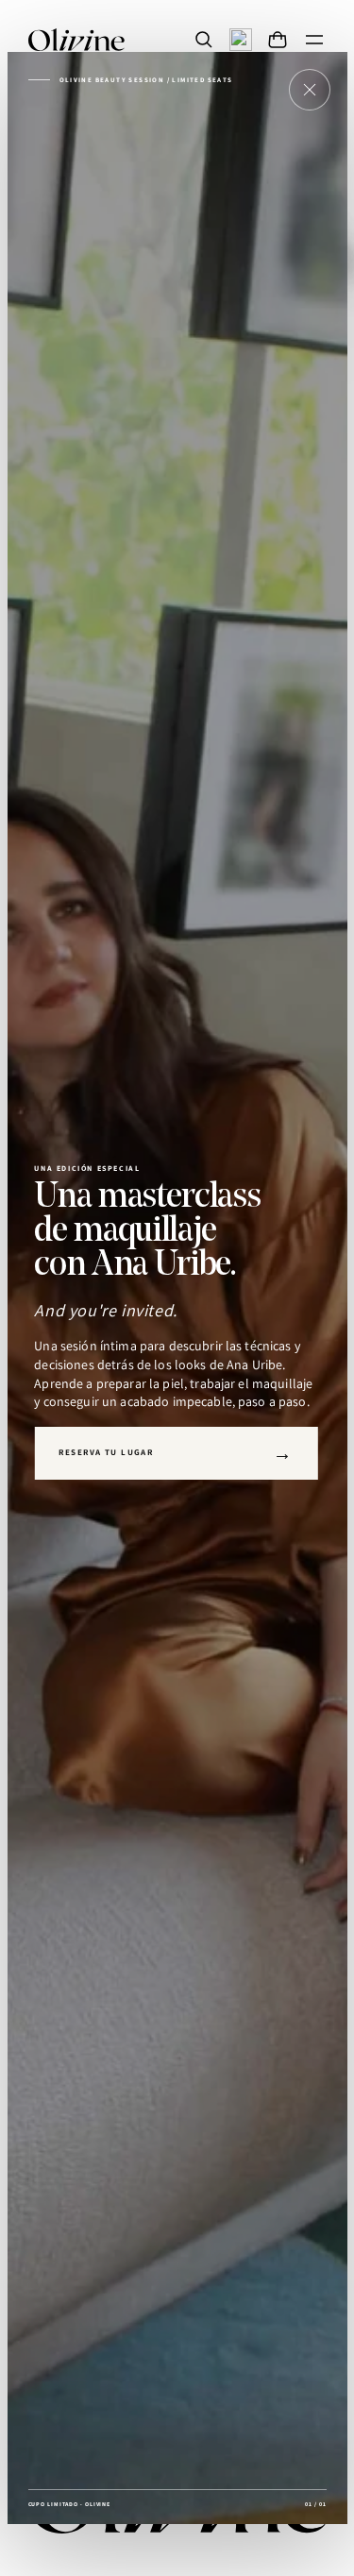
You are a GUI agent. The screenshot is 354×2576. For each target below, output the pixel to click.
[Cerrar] (310, 90)
